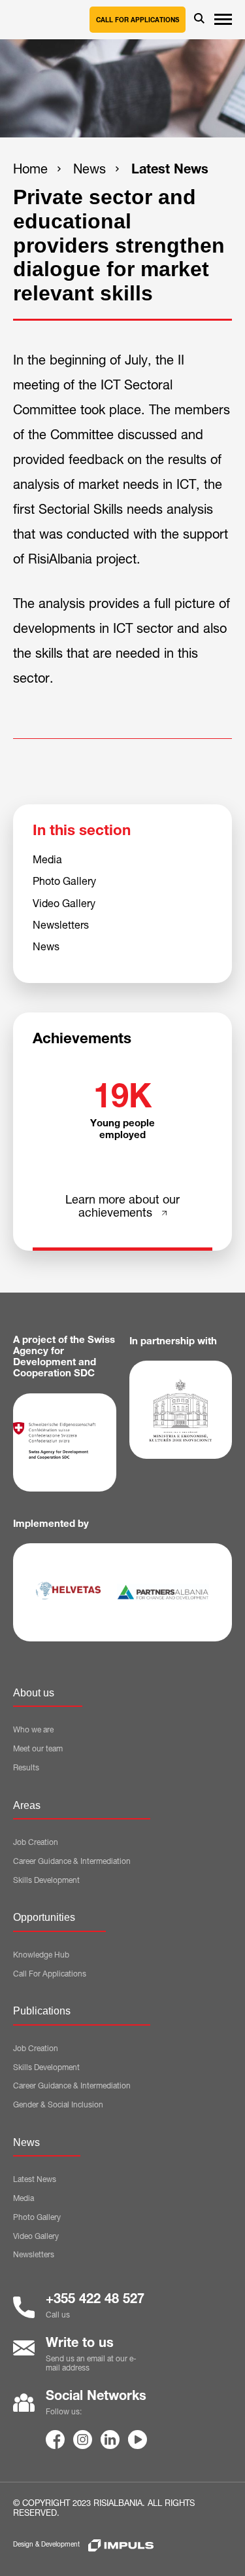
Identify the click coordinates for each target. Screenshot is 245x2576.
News (90, 171)
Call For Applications (50, 1975)
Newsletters (61, 927)
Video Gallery (64, 905)
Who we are (33, 1730)
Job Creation (36, 1843)
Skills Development (46, 1881)
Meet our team (38, 1749)
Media (47, 861)
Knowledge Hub (41, 1956)
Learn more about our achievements (122, 1208)
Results (26, 1768)
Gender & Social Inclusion (58, 2105)
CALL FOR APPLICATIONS (138, 21)
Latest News (170, 171)
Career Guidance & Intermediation (72, 1862)
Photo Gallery (64, 883)
